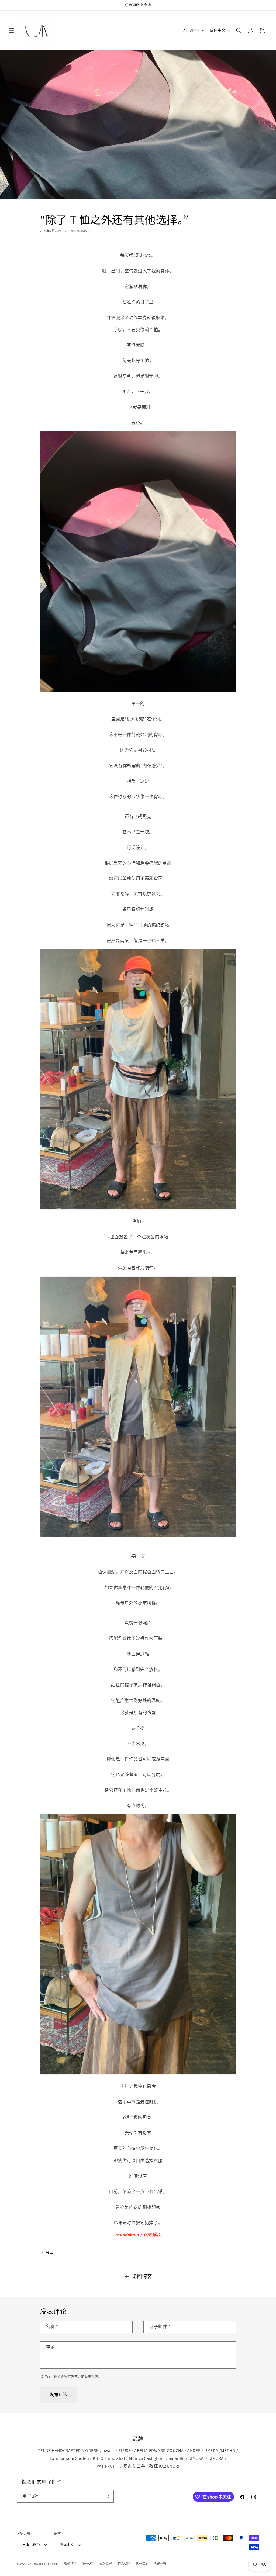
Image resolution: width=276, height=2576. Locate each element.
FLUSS (125, 2451)
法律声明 (160, 2563)
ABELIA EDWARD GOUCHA (159, 2451)
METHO (228, 2451)
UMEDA (211, 2451)
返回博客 (142, 2276)
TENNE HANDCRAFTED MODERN (68, 2451)
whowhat (116, 2458)
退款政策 (70, 2563)
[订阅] (108, 2496)
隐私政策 (88, 2563)
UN (30, 2564)
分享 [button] (49, 2253)
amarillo (177, 2458)
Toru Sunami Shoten (69, 2458)
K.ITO (98, 2458)
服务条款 (106, 2563)
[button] (11, 30)
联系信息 (142, 2563)
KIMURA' (196, 2458)
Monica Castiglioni (147, 2458)
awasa (109, 2451)
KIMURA (216, 2458)
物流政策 (124, 2563)
